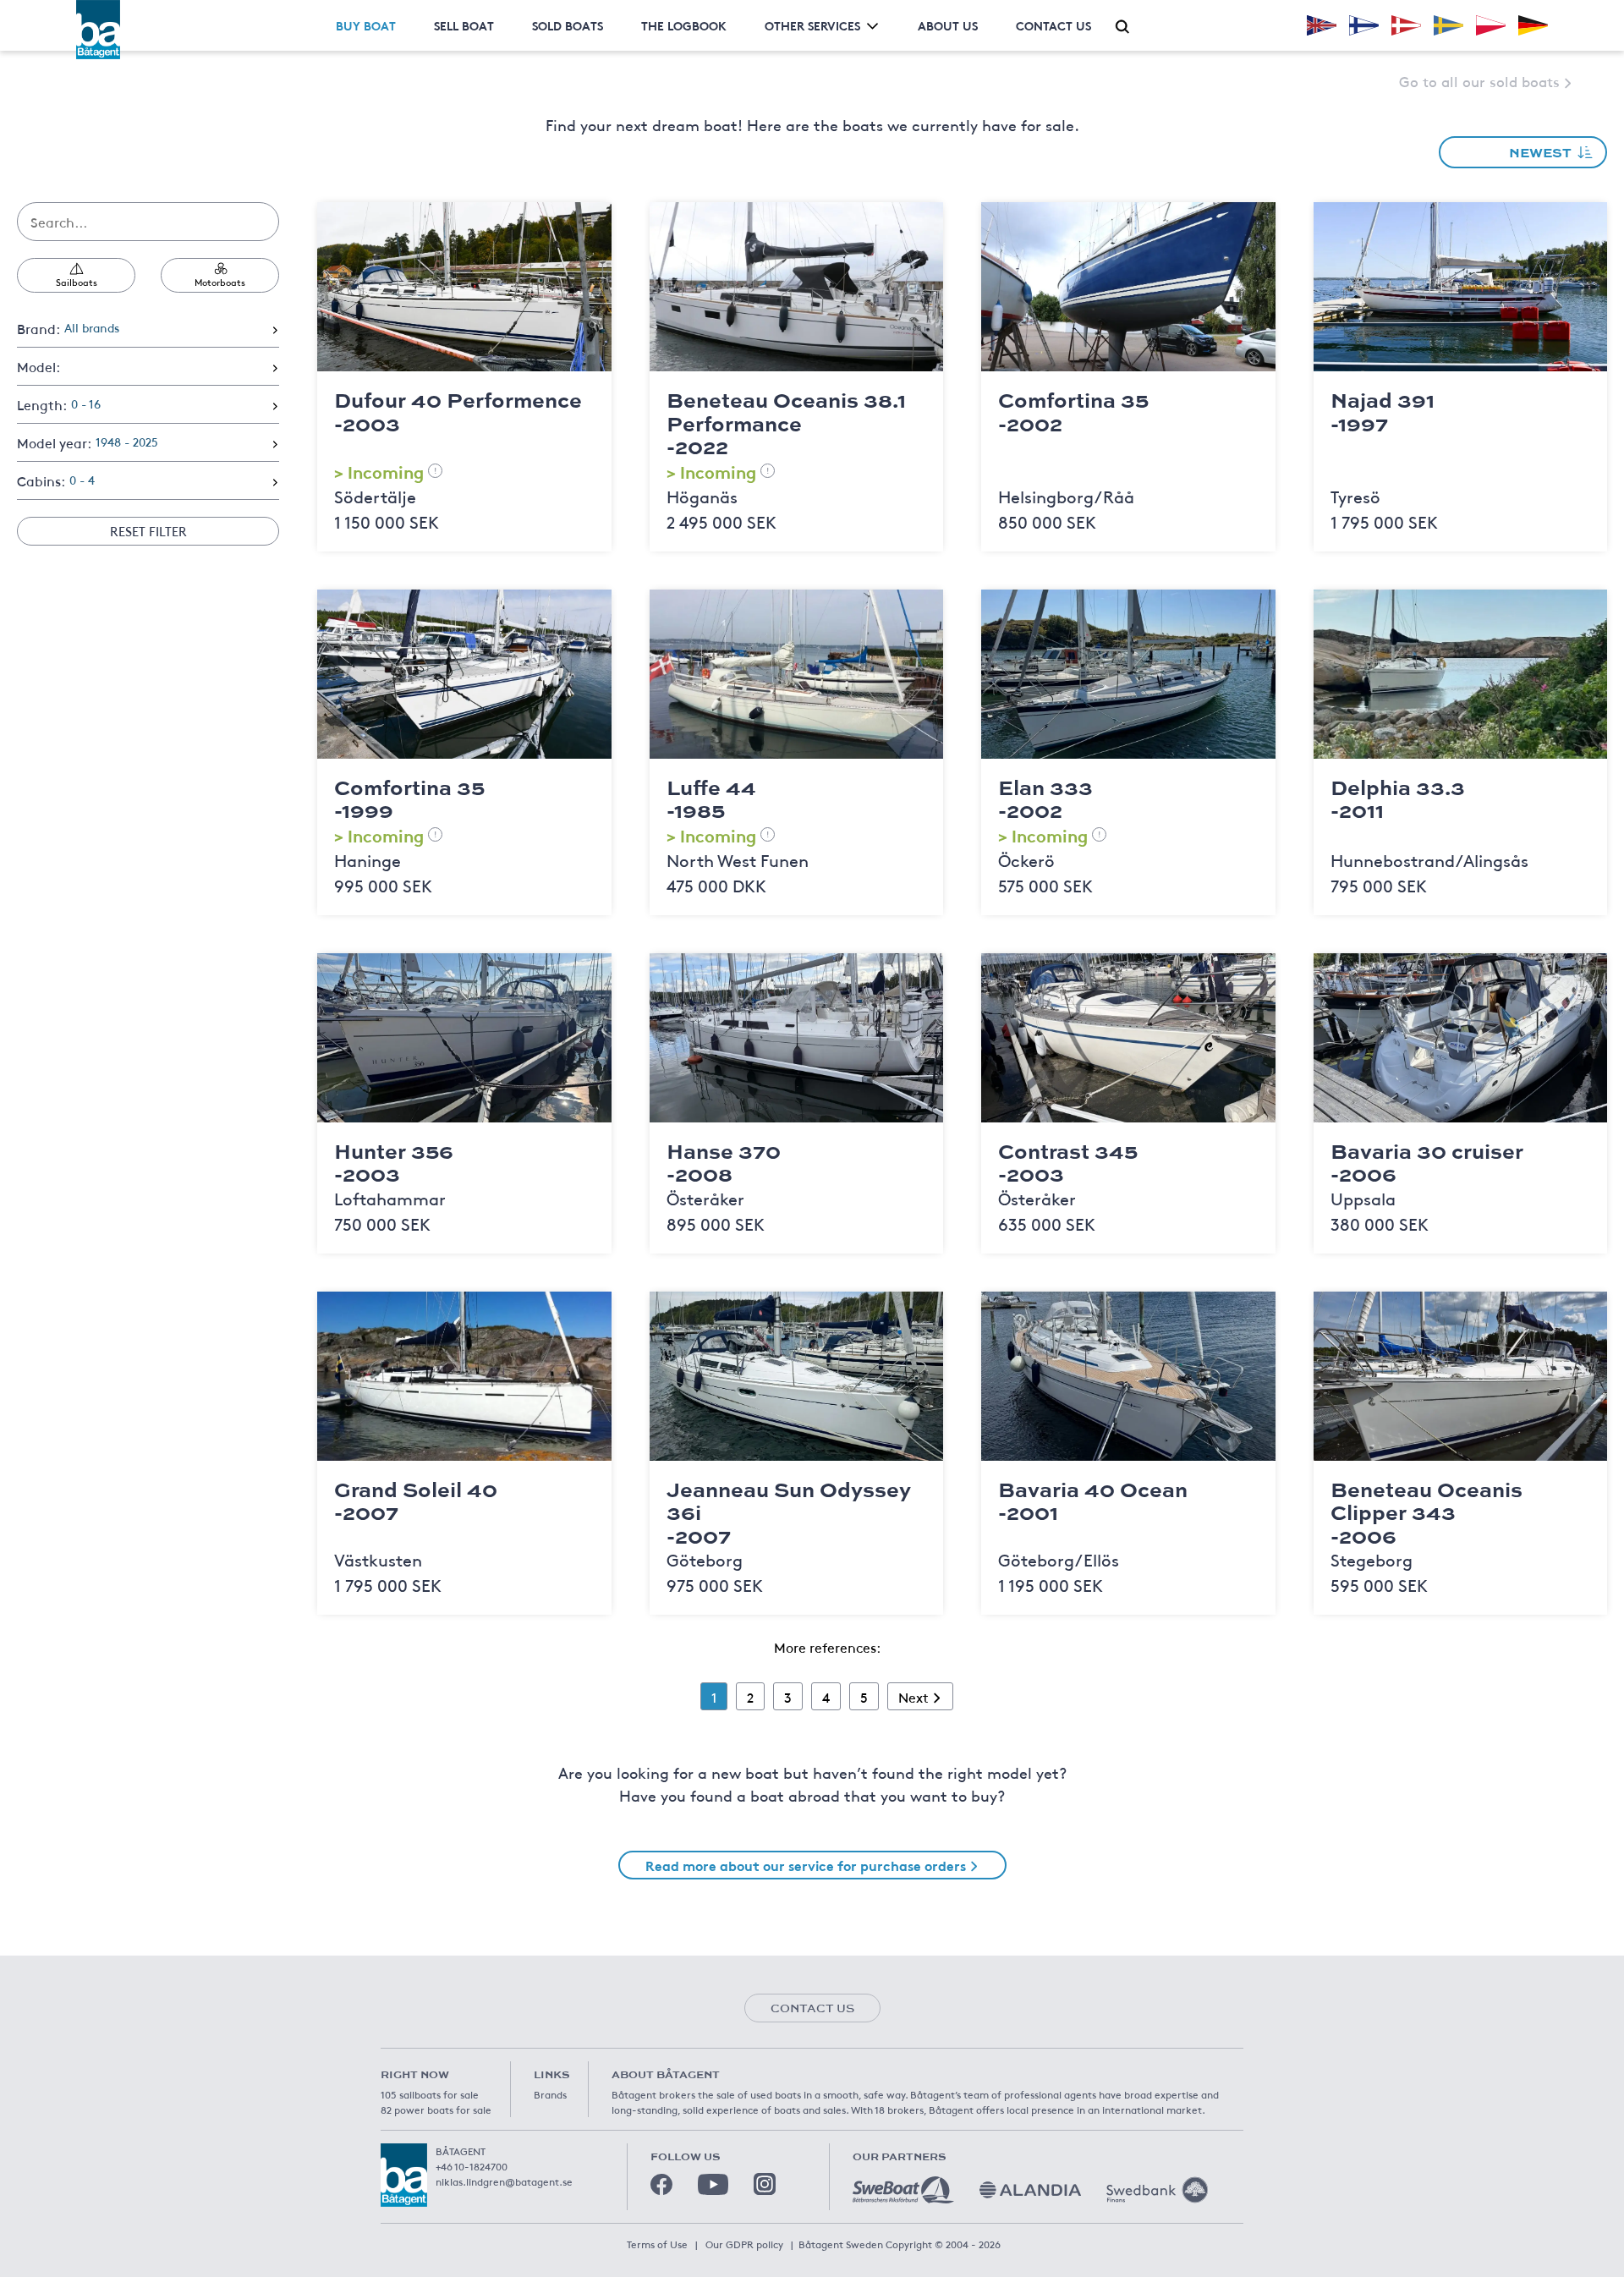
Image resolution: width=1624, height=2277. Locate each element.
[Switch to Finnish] (1364, 25)
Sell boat (464, 25)
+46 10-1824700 (472, 2166)
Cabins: (56, 480)
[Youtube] (713, 2184)
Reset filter (148, 531)
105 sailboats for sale (430, 2094)
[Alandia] (1030, 2190)
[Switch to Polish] (1491, 25)
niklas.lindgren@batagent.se (504, 2181)
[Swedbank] (1157, 2190)
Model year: (88, 442)
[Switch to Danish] (1406, 25)
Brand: (68, 328)
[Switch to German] (1533, 25)
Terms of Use (657, 2244)
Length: (59, 404)
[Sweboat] (903, 2190)
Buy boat (366, 25)
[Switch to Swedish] (1448, 25)
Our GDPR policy (744, 2244)
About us (948, 25)
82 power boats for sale (436, 2110)
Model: (38, 366)
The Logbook (684, 25)
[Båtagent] (98, 30)
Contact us (1053, 25)
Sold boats (568, 25)
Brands (550, 2094)
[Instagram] (765, 2184)
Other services (812, 25)
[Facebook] (661, 2185)
